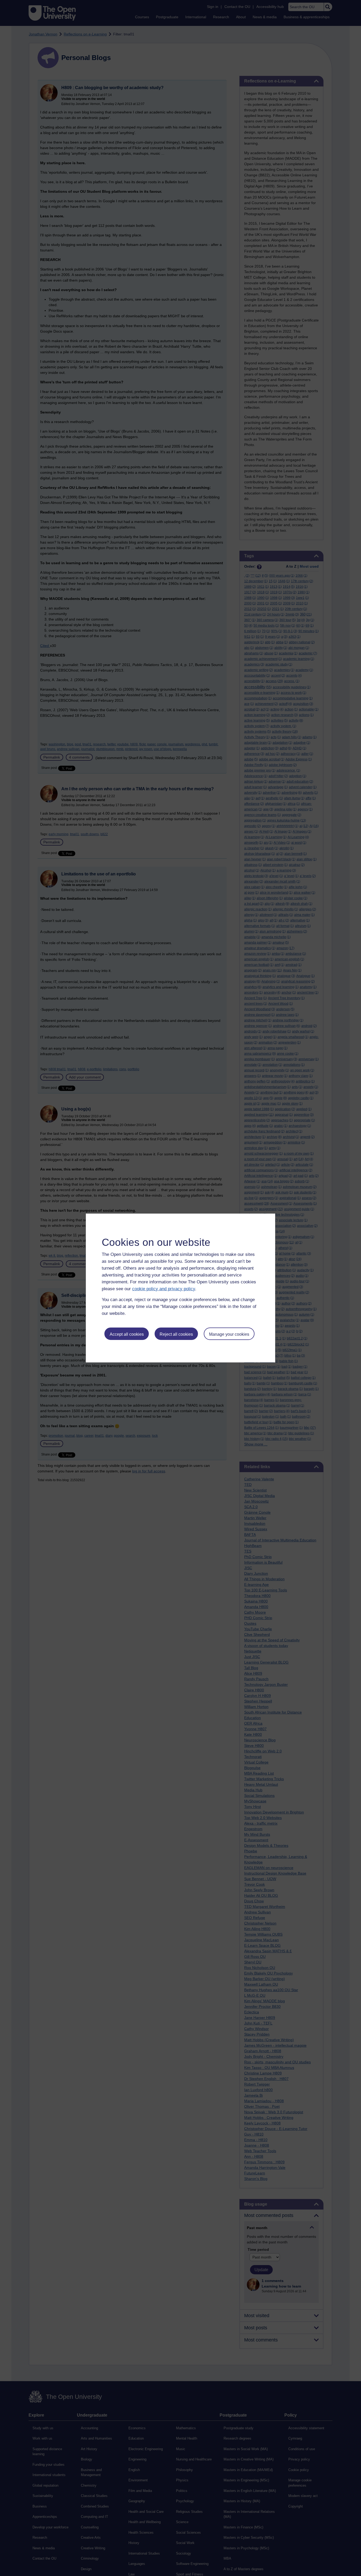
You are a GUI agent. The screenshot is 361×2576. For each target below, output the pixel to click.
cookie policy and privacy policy (164, 1289)
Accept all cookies (127, 1334)
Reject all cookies (176, 1334)
